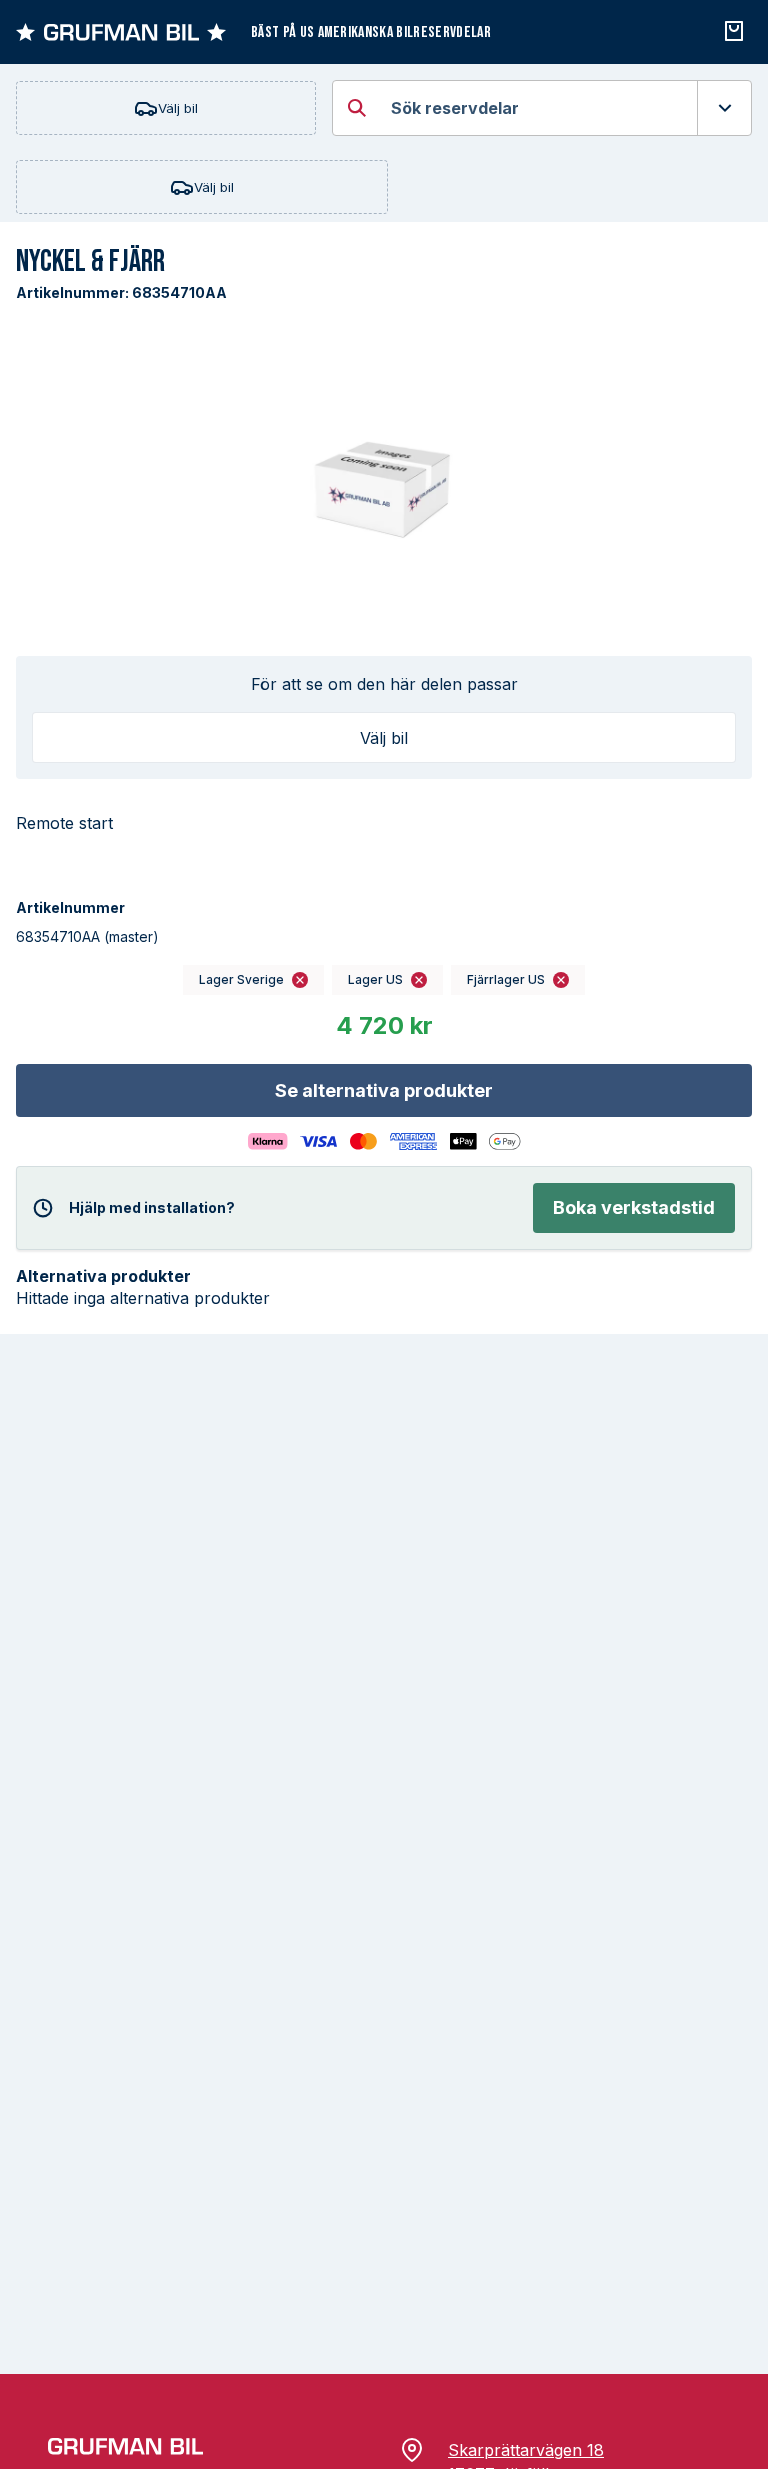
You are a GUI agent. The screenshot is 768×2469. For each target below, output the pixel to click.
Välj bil (178, 108)
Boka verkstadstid (634, 1207)
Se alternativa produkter (384, 1090)
